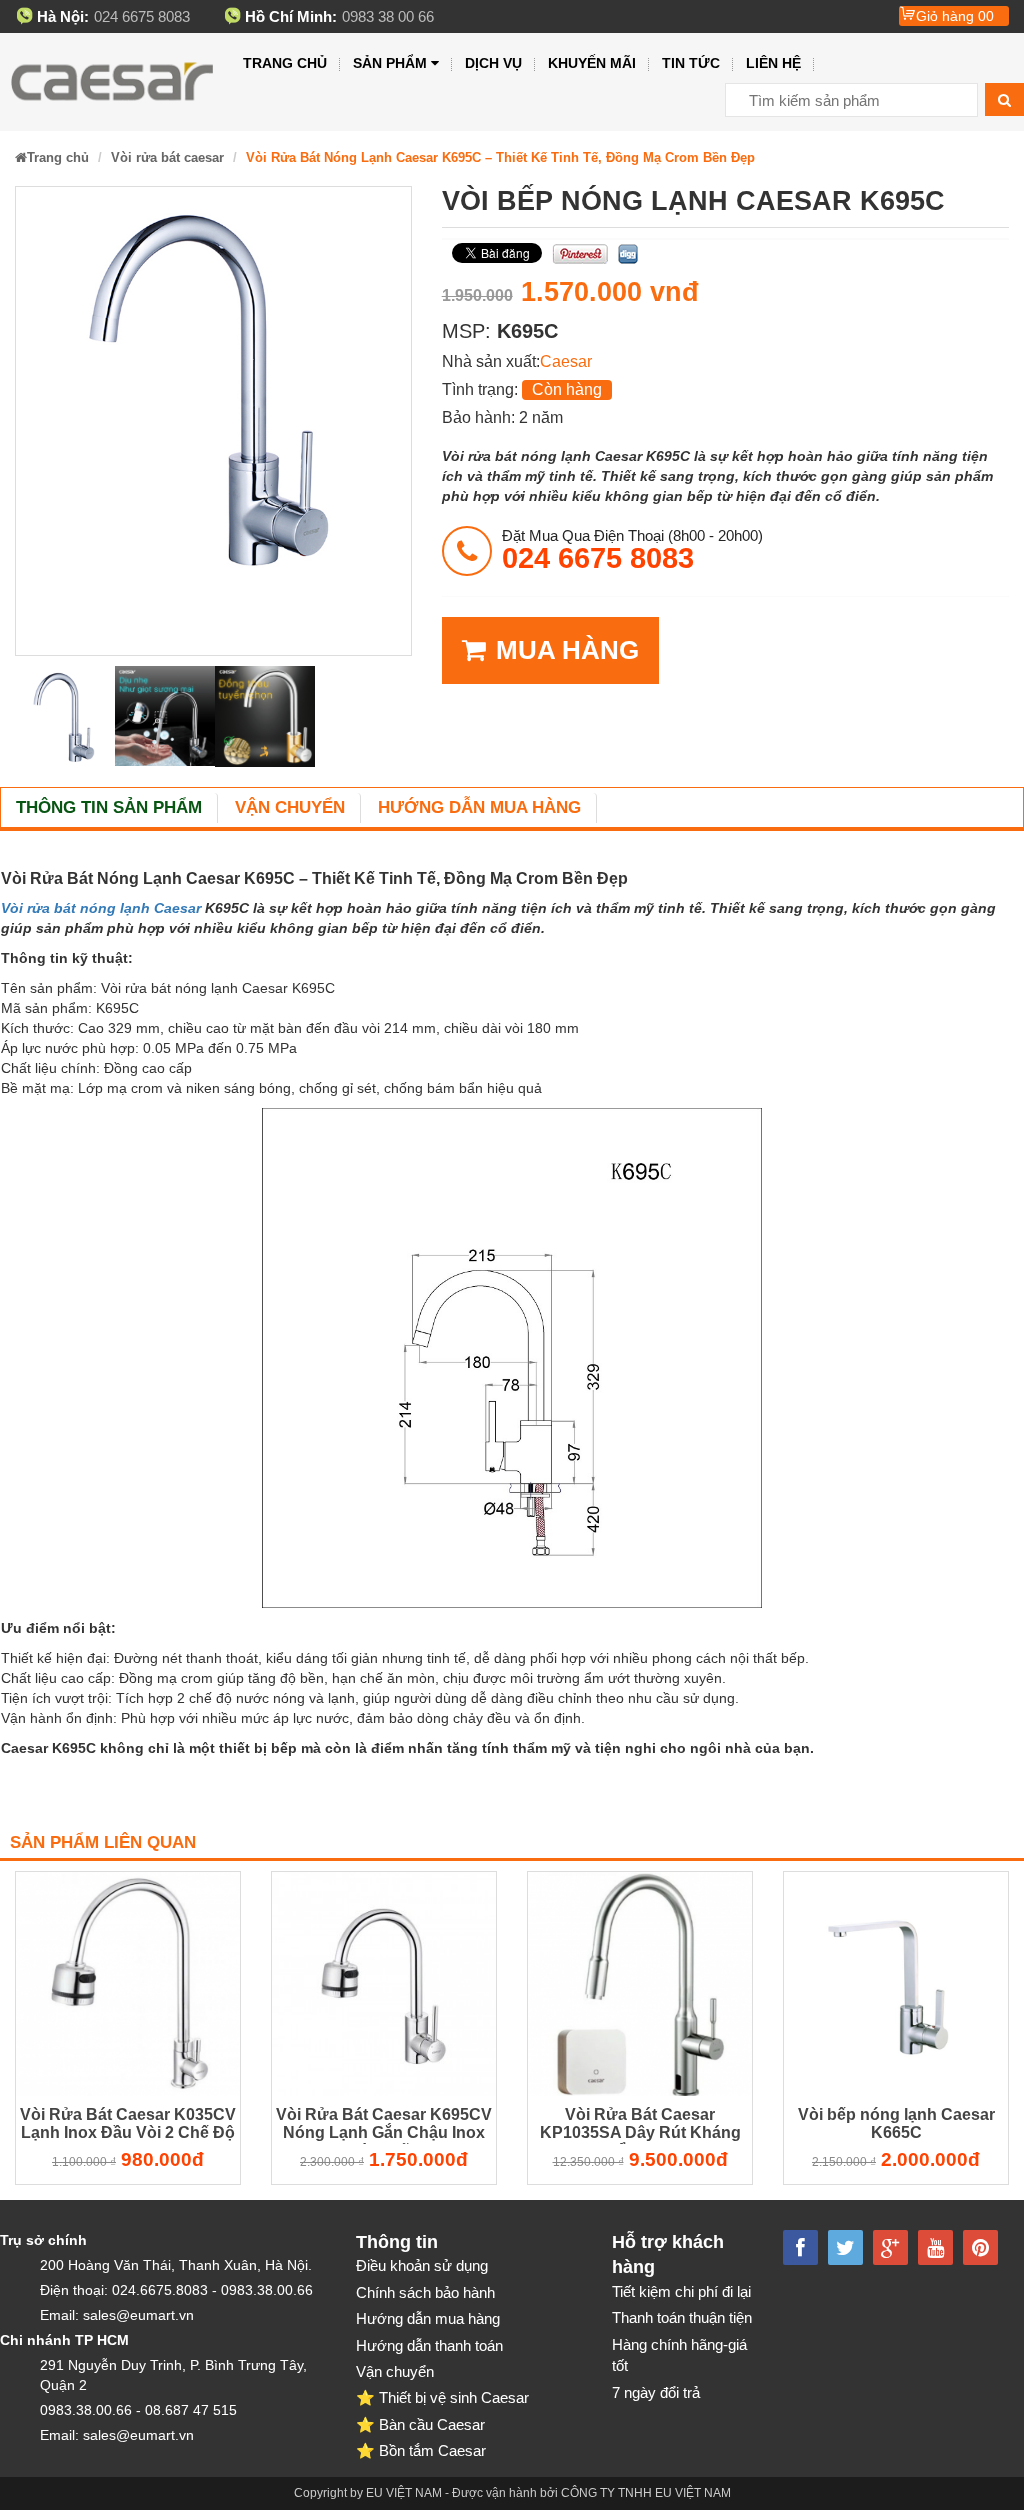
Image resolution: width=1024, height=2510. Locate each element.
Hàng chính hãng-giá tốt (679, 2355)
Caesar (566, 361)
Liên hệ (773, 63)
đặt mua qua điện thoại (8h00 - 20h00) (632, 550)
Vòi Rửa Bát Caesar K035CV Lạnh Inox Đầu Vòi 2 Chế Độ (128, 2123)
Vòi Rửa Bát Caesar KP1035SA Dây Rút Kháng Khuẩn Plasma (640, 2126)
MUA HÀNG (567, 650)
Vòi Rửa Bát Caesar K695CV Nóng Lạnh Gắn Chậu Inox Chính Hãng (384, 2126)
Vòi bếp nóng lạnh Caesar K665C (896, 2123)
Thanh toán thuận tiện (682, 2317)
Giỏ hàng (955, 16)
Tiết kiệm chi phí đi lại (681, 2291)
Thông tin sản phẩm (109, 807)
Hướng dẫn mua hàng (479, 807)
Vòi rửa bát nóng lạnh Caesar (101, 908)
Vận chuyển (290, 807)
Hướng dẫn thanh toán (429, 2345)
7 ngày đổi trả (656, 2392)
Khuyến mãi (592, 63)
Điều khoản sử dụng (422, 2265)
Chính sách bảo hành (425, 2292)
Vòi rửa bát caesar (167, 157)
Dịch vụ (493, 63)
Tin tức (691, 63)
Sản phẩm (390, 63)
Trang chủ (285, 63)
